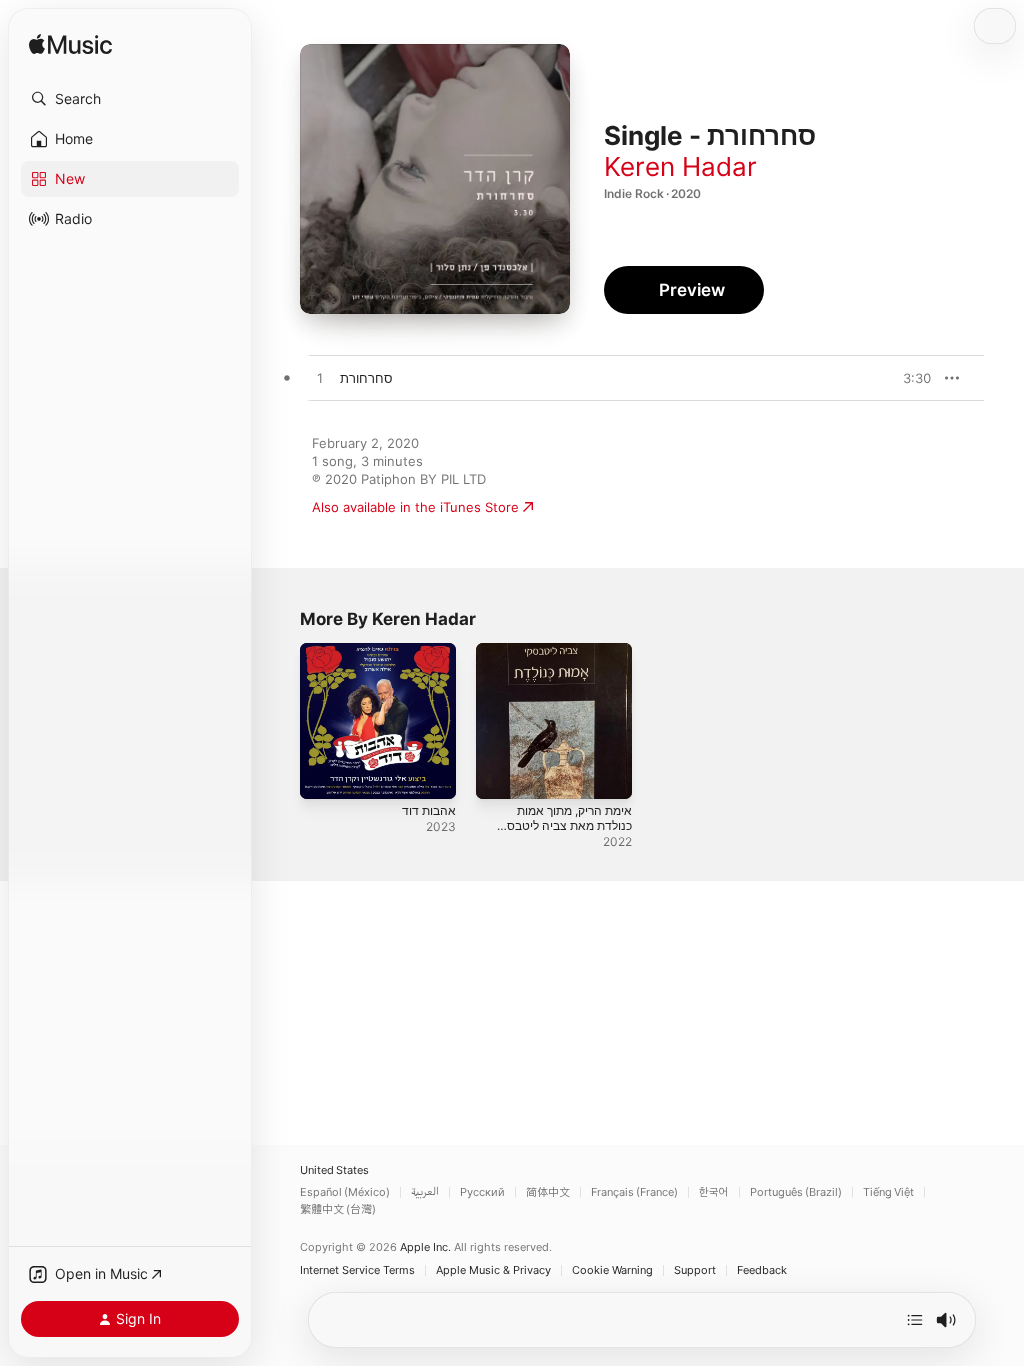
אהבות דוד (429, 810)
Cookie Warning (612, 1270)
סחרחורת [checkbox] (366, 378)
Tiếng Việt (888, 1192)
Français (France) (634, 1192)
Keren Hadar (680, 166)
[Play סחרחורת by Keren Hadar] (320, 379)
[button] (130, 99)
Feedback (762, 1270)
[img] (70, 45)
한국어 (714, 1192)
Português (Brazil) (796, 1192)
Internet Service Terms (357, 1270)
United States (334, 1170)
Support (695, 1270)
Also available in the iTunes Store (415, 507)
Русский (482, 1192)
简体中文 (548, 1192)
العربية (425, 1192)
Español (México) (345, 1192)
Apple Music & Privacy (493, 1270)
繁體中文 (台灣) (338, 1209)
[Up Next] (915, 1320)
